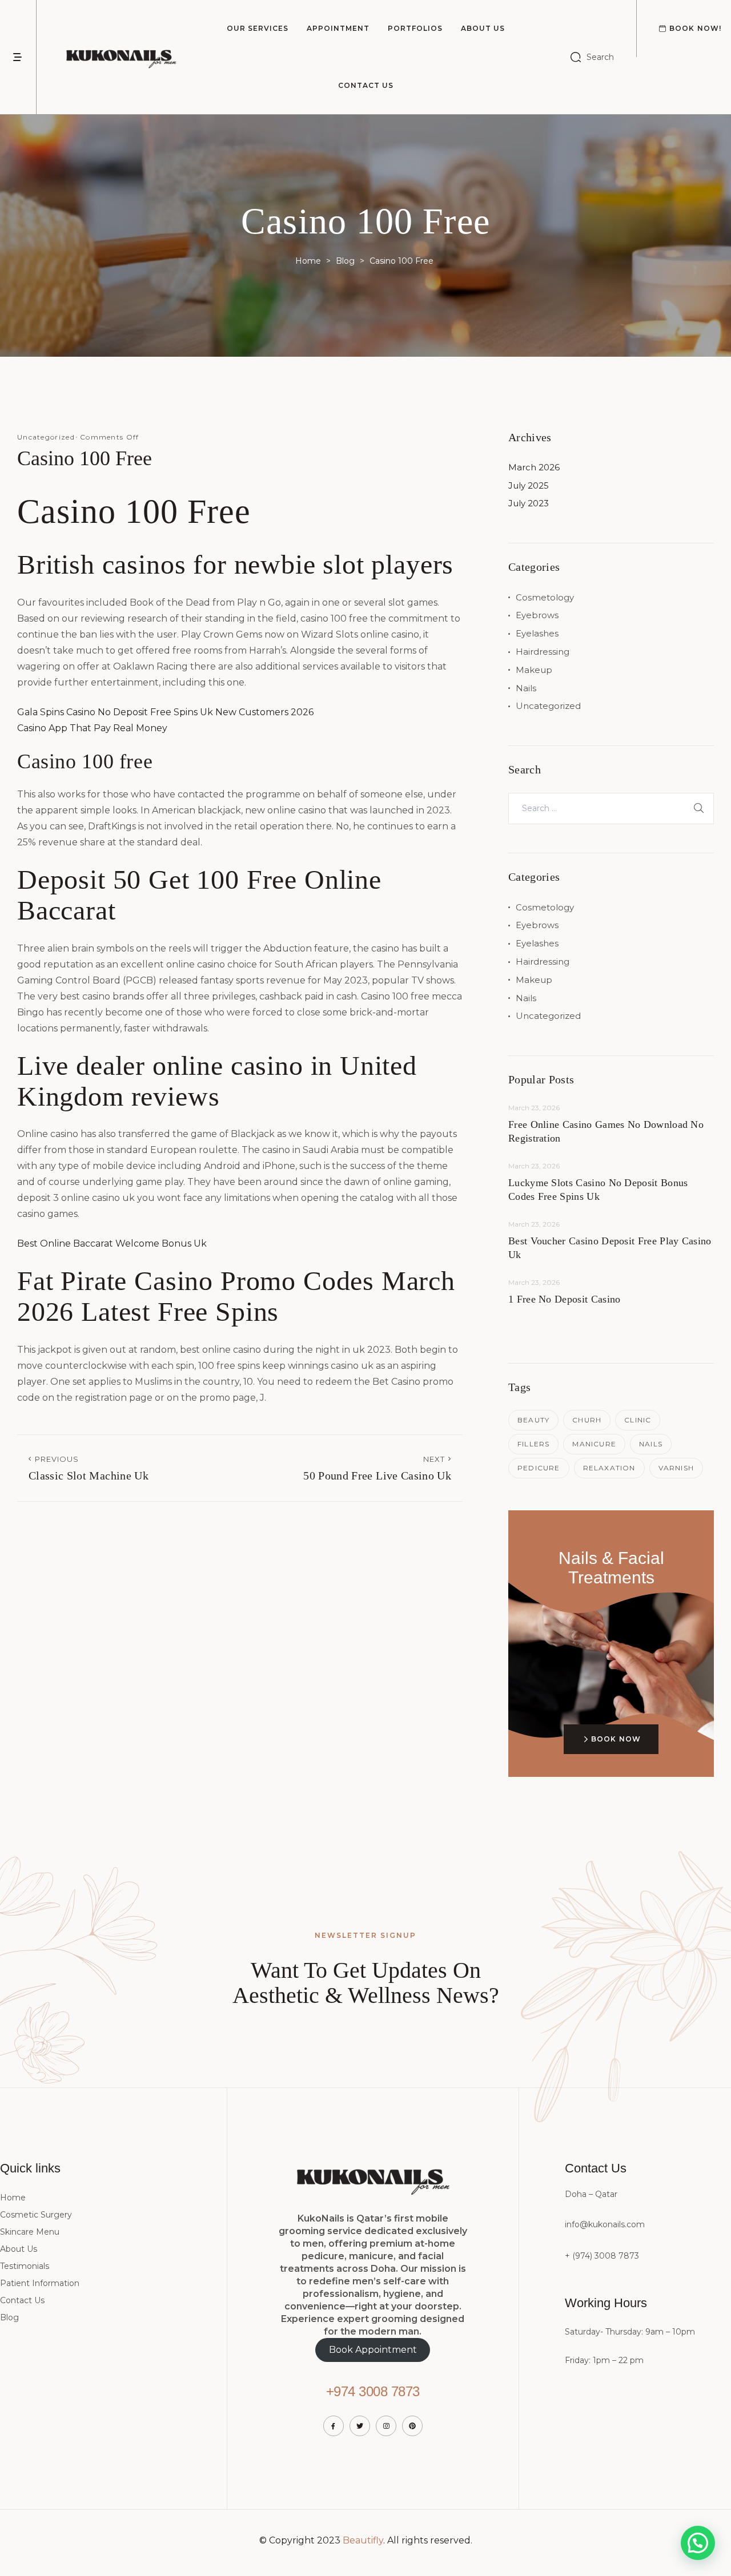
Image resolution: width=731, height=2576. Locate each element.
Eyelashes (537, 633)
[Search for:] (611, 808)
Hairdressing (543, 652)
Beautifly (363, 2540)
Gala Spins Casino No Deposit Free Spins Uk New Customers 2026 (165, 712)
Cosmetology (545, 597)
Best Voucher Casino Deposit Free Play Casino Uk (610, 1248)
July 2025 (529, 485)
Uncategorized (548, 706)
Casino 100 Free (85, 458)
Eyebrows (537, 615)
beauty (533, 1420)
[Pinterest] (412, 2426)
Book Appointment (373, 2350)
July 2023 (529, 503)
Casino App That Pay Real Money (92, 728)
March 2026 (534, 467)
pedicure (539, 1468)
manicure (594, 1444)
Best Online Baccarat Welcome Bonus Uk (112, 1243)
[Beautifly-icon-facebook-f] (334, 2426)
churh (587, 1420)
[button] (698, 2543)
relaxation (609, 1468)
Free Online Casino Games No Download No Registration (606, 1131)
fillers (533, 1444)
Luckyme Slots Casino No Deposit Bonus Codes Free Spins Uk (598, 1190)
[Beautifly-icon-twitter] (360, 2426)
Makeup (534, 670)
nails (651, 1444)
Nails (526, 688)
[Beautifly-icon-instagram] (386, 2426)
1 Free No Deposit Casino (564, 1299)
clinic (638, 1420)
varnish (676, 1468)
